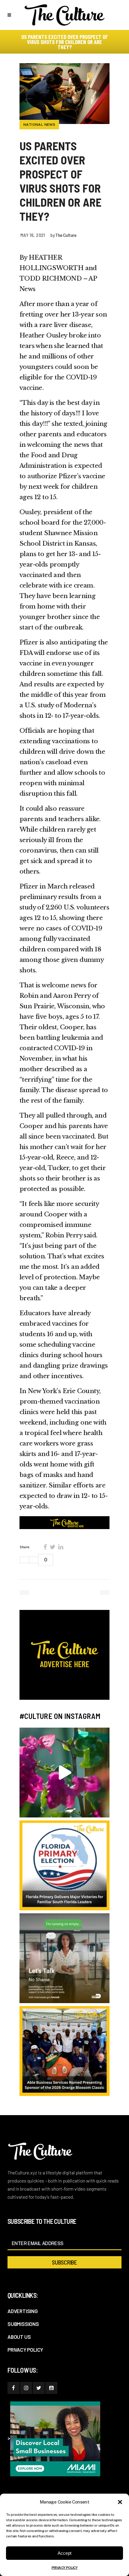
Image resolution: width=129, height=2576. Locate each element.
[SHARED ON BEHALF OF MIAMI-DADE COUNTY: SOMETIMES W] (64, 1958)
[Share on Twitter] (52, 1547)
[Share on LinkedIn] (61, 1547)
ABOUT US (19, 2337)
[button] (120, 2502)
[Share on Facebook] (45, 1547)
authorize (42, 476)
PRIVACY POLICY (65, 2568)
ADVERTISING (23, 2311)
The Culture (66, 235)
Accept (64, 2553)
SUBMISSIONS (23, 2324)
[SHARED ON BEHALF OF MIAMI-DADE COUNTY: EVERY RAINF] (64, 1773)
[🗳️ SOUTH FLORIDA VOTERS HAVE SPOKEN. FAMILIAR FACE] (64, 1865)
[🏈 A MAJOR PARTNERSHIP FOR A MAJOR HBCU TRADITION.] (64, 2051)
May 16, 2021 (33, 235)
